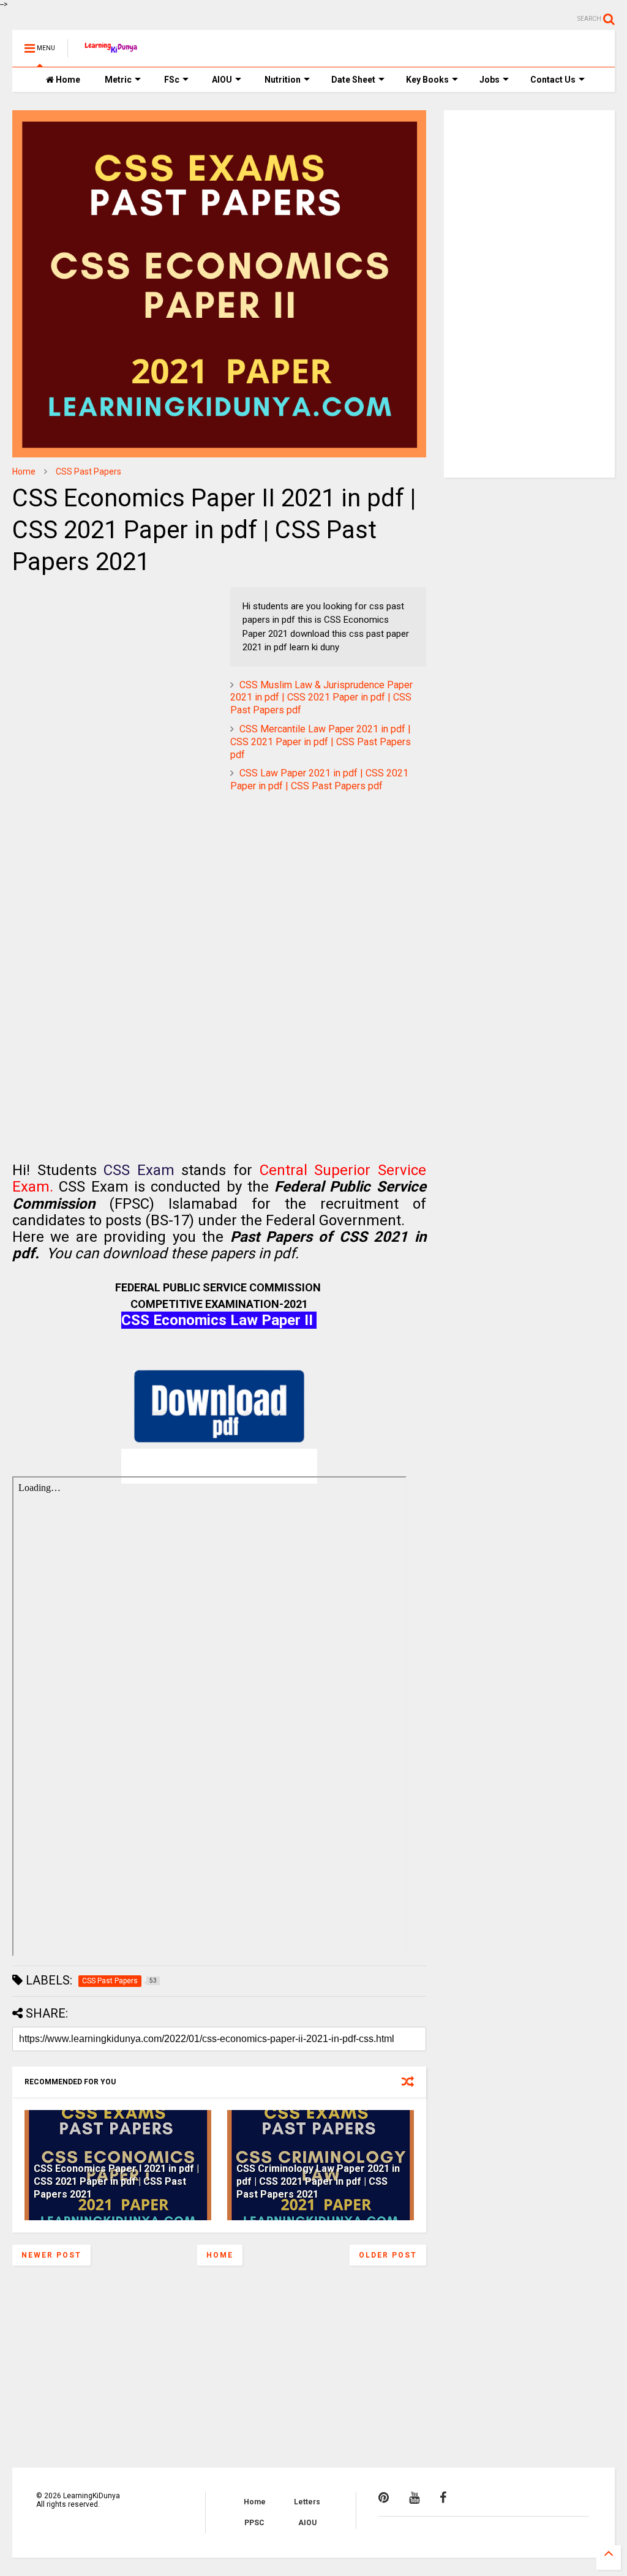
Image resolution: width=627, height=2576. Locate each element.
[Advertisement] (89, 664)
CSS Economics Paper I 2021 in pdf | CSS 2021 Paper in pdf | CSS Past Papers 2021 (116, 2181)
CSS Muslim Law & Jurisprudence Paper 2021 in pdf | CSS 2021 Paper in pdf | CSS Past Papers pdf (321, 698)
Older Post (388, 2255)
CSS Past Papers (88, 471)
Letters (307, 2502)
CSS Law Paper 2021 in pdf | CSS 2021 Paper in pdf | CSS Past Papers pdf (319, 779)
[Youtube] (414, 2498)
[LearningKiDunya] (112, 52)
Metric (118, 80)
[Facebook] (443, 2498)
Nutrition (283, 80)
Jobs (490, 80)
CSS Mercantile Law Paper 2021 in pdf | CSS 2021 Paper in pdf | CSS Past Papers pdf (321, 742)
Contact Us (553, 80)
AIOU (222, 80)
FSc (172, 80)
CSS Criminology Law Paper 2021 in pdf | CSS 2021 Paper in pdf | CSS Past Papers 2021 (318, 2181)
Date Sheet (353, 80)
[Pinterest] (384, 2498)
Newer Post (51, 2255)
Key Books (427, 80)
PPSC (254, 2523)
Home (67, 80)
